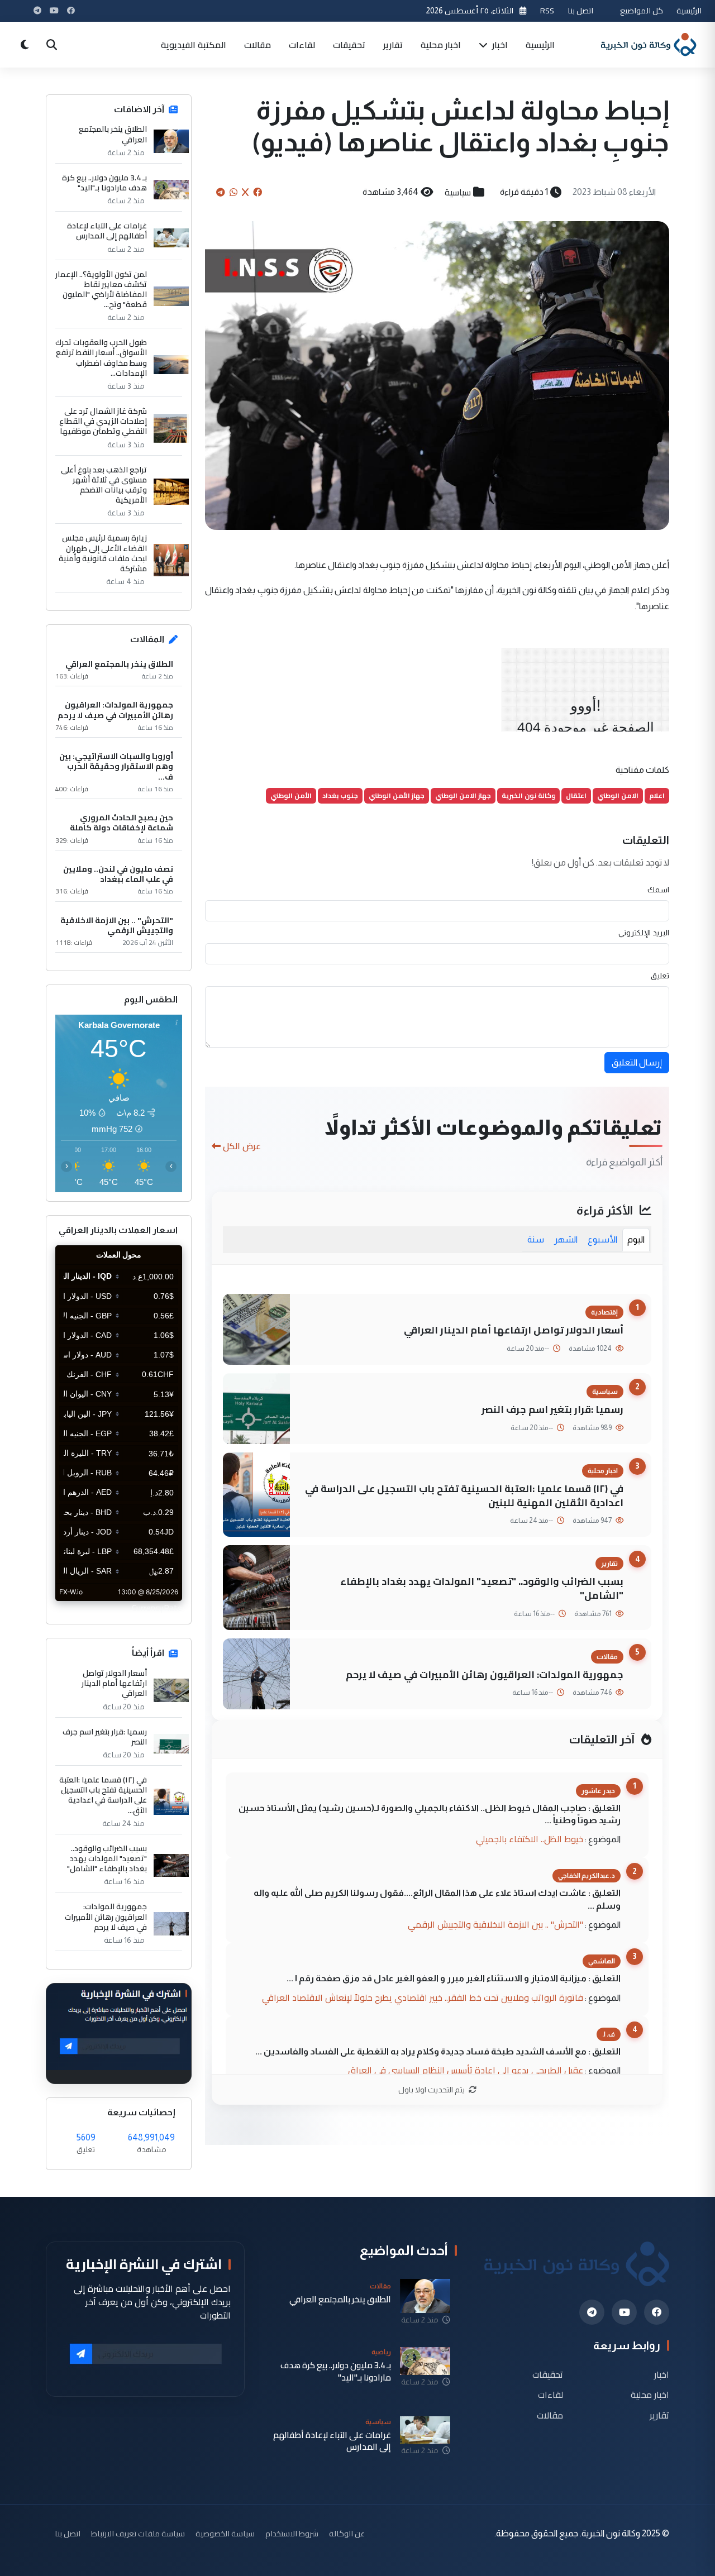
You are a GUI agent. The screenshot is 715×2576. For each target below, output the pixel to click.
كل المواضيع (642, 10)
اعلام (657, 795)
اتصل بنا (580, 10)
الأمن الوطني (291, 795)
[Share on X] (245, 192)
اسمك (658, 890)
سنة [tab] (536, 1239)
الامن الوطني (618, 795)
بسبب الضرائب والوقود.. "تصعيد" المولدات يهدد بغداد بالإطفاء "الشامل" (482, 1588)
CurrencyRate (157, 1608)
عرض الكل (242, 1146)
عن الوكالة (347, 2533)
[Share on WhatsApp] (233, 192)
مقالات (258, 45)
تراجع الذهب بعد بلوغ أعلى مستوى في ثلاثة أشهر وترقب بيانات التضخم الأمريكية (104, 485)
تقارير (393, 45)
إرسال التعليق (637, 1062)
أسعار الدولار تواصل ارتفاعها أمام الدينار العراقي (514, 1330)
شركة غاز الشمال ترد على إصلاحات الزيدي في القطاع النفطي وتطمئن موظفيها (103, 421)
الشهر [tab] (566, 1239)
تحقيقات (349, 45)
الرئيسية (689, 10)
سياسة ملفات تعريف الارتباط (138, 2533)
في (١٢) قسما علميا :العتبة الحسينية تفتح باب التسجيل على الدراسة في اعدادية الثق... (103, 1795)
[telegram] (592, 2312)
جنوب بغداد (340, 795)
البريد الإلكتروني (644, 933)
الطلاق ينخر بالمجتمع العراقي (113, 134)
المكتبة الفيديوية (194, 45)
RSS (547, 10)
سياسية (458, 192)
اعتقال (576, 795)
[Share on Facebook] (258, 192)
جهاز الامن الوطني (463, 795)
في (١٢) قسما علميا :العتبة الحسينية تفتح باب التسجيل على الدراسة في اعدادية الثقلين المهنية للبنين (464, 1495)
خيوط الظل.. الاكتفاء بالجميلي (530, 1839)
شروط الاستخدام (292, 2533)
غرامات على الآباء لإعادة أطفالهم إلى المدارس (107, 231)
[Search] (51, 45)
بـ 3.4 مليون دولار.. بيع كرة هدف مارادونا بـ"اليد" (104, 183)
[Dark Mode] (25, 45)
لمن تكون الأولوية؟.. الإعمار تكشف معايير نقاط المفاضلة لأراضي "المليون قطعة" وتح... (101, 290)
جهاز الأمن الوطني (397, 795)
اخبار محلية (441, 45)
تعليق (660, 976)
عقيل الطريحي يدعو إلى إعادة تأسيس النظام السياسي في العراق (466, 2070)
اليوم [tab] (636, 1239)
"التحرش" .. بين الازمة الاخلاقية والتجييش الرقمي (495, 1924)
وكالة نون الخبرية (528, 795)
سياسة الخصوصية (225, 2533)
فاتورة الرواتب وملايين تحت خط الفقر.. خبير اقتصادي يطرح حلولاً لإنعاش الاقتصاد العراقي (423, 1997)
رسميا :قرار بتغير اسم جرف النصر (552, 1409)
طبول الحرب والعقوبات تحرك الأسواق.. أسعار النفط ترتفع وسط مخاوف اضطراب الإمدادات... (101, 358)
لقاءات (302, 45)
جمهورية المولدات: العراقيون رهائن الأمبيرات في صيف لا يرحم (485, 1674)
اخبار (499, 45)
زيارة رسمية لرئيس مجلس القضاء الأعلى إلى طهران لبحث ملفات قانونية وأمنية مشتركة (103, 553)
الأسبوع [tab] (602, 1239)
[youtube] (624, 2312)
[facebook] (657, 2312)
